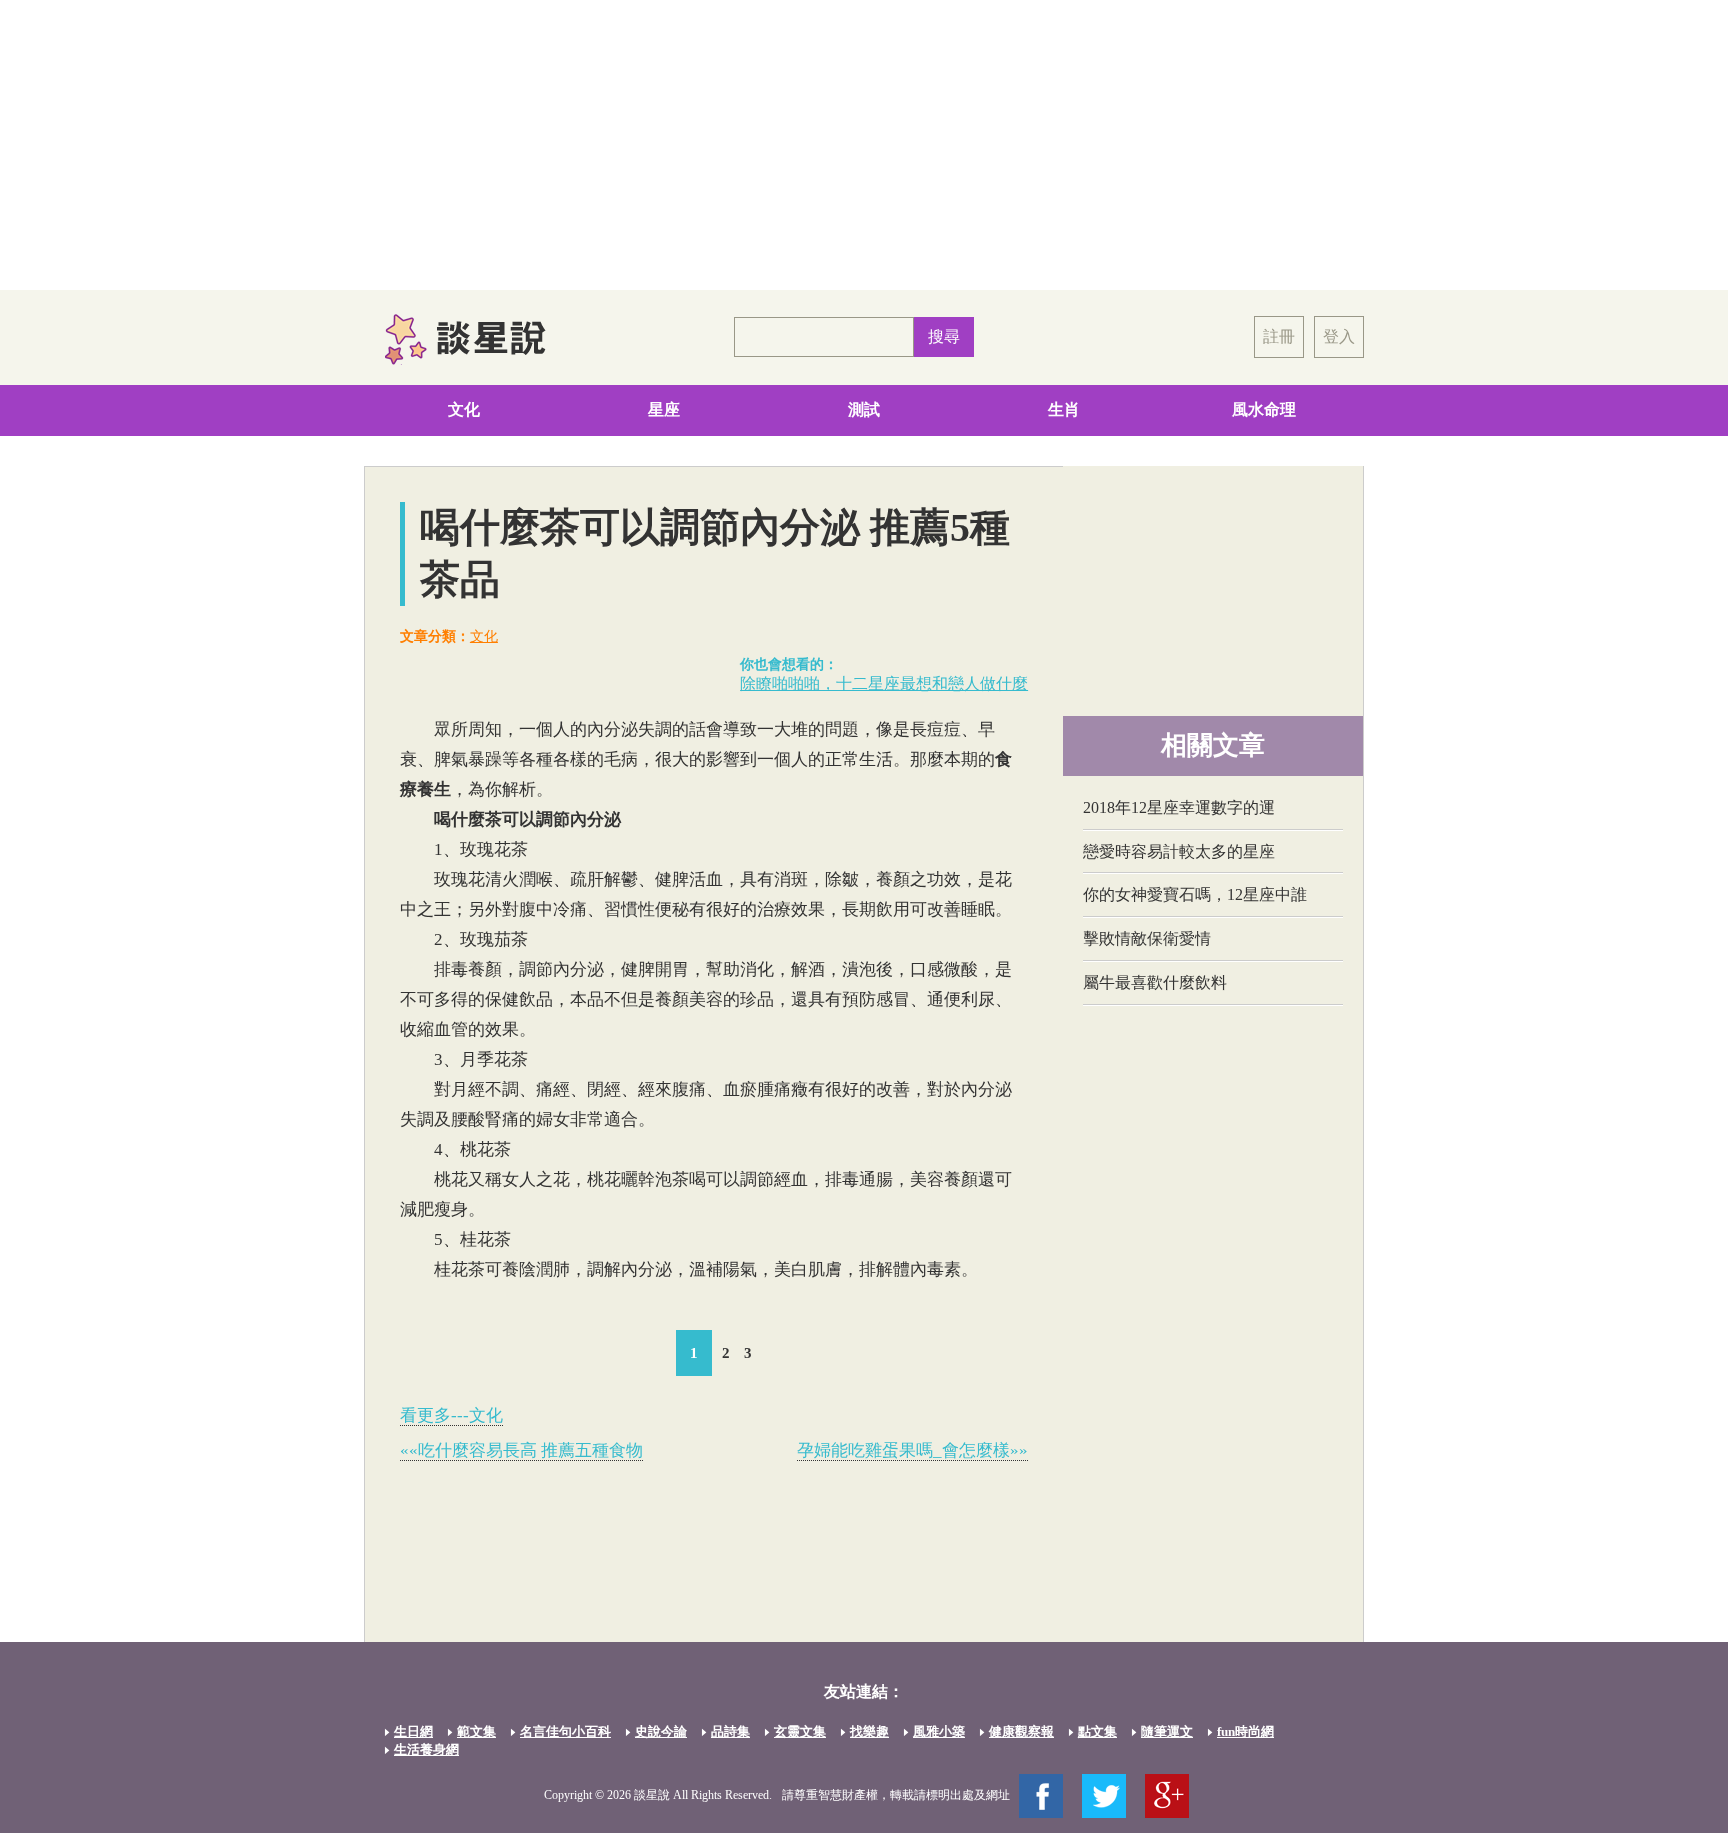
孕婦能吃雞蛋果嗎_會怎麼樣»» (912, 1450)
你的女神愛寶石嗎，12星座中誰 (1195, 894)
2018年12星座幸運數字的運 (1179, 807)
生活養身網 (426, 1749)
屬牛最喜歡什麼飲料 (1155, 982)
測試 (864, 409)
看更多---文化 (451, 1415)
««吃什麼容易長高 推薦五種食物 (521, 1450)
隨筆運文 (1167, 1731)
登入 (1339, 336)
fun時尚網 (1245, 1731)
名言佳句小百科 (565, 1731)
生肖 (1064, 409)
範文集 (476, 1731)
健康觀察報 (1021, 1731)
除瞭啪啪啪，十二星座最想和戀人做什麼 (884, 683)
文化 (464, 409)
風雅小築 (939, 1731)
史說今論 (661, 1731)
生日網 (413, 1731)
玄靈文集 (800, 1731)
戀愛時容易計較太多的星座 (1179, 851)
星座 (664, 409)
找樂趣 (869, 1731)
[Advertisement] (864, 145)
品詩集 (730, 1731)
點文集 (1097, 1731)
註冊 (1279, 336)
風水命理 (1264, 409)
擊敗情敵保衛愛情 (1147, 938)
